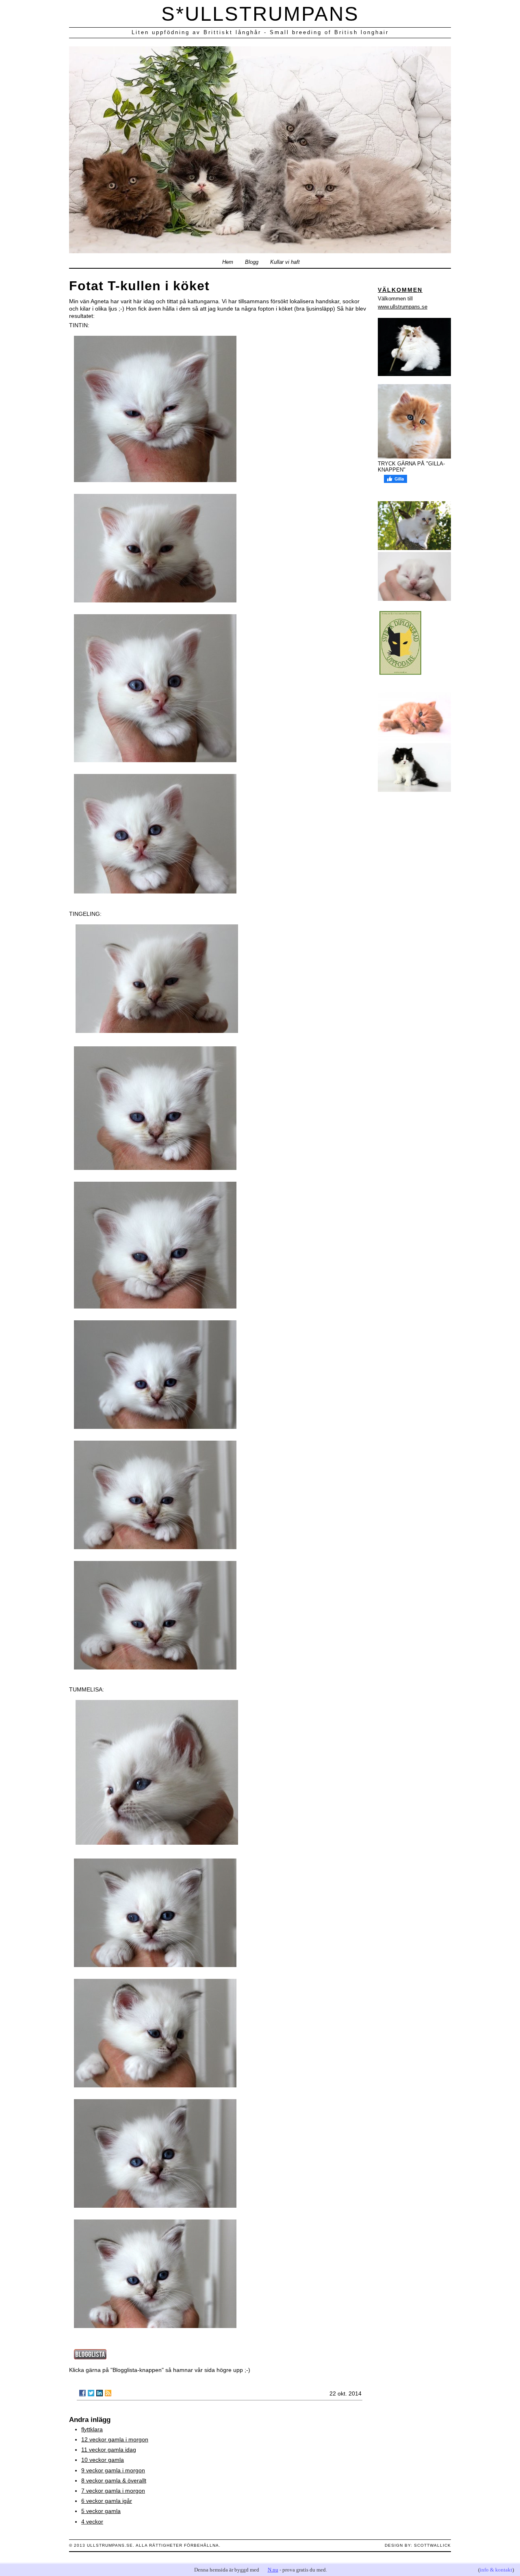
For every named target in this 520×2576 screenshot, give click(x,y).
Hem (228, 262)
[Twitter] (91, 2393)
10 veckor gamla (103, 2460)
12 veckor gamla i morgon (115, 2439)
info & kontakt (496, 2570)
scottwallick (432, 2545)
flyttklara (92, 2429)
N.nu (273, 2570)
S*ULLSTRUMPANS (260, 14)
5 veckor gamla (101, 2511)
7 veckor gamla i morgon (113, 2491)
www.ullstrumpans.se (403, 307)
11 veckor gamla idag (109, 2450)
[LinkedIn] (100, 2393)
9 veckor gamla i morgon (113, 2470)
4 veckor (92, 2522)
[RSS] (108, 2393)
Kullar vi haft (285, 262)
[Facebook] (82, 2393)
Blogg (252, 262)
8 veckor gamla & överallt (114, 2480)
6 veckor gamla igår (107, 2501)
